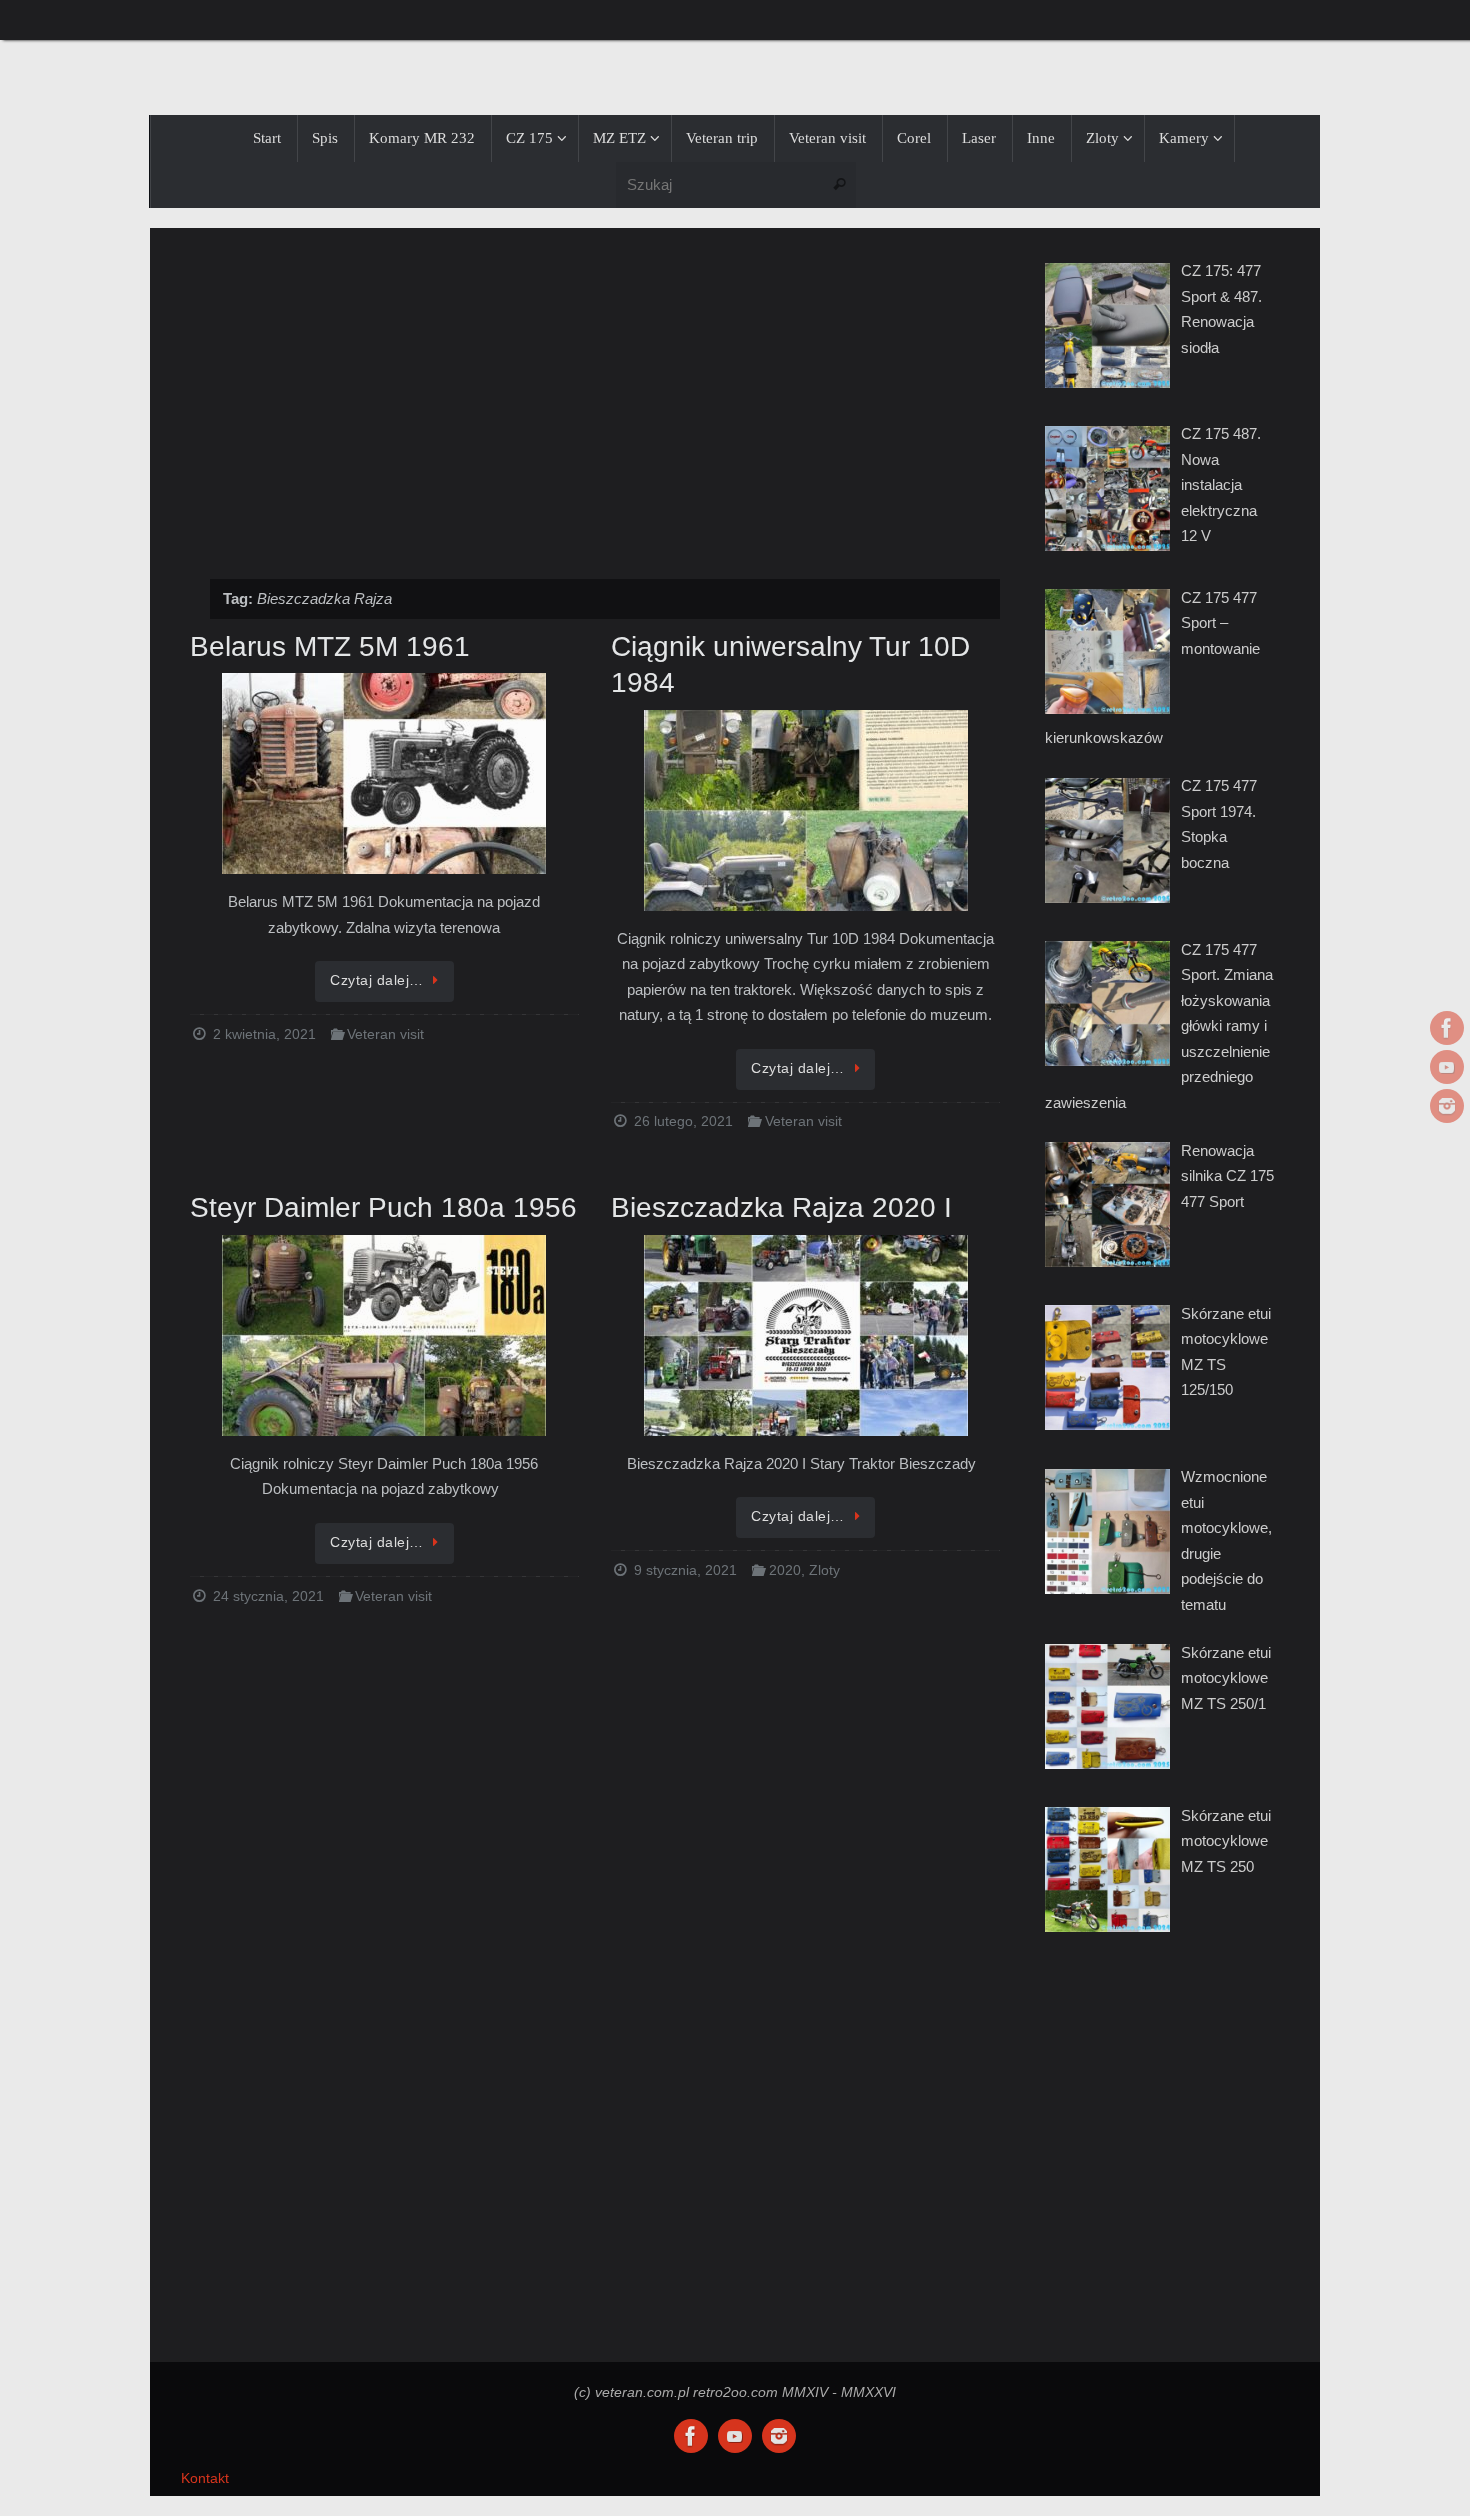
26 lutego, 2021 (683, 1121)
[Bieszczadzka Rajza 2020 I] (805, 1337)
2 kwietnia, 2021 (264, 1034)
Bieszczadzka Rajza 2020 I (781, 1207)
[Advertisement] (595, 393)
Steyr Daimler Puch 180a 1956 (383, 1207)
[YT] (1447, 1067)
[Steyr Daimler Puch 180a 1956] (384, 1337)
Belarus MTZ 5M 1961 (330, 646)
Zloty (824, 1570)
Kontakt (205, 2478)
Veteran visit (385, 1034)
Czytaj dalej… (377, 980)
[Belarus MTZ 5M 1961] (384, 775)
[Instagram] (1447, 1106)
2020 (785, 1570)
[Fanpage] (1447, 1028)
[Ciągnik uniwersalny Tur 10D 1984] (805, 812)
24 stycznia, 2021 (268, 1596)
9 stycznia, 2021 (685, 1570)
